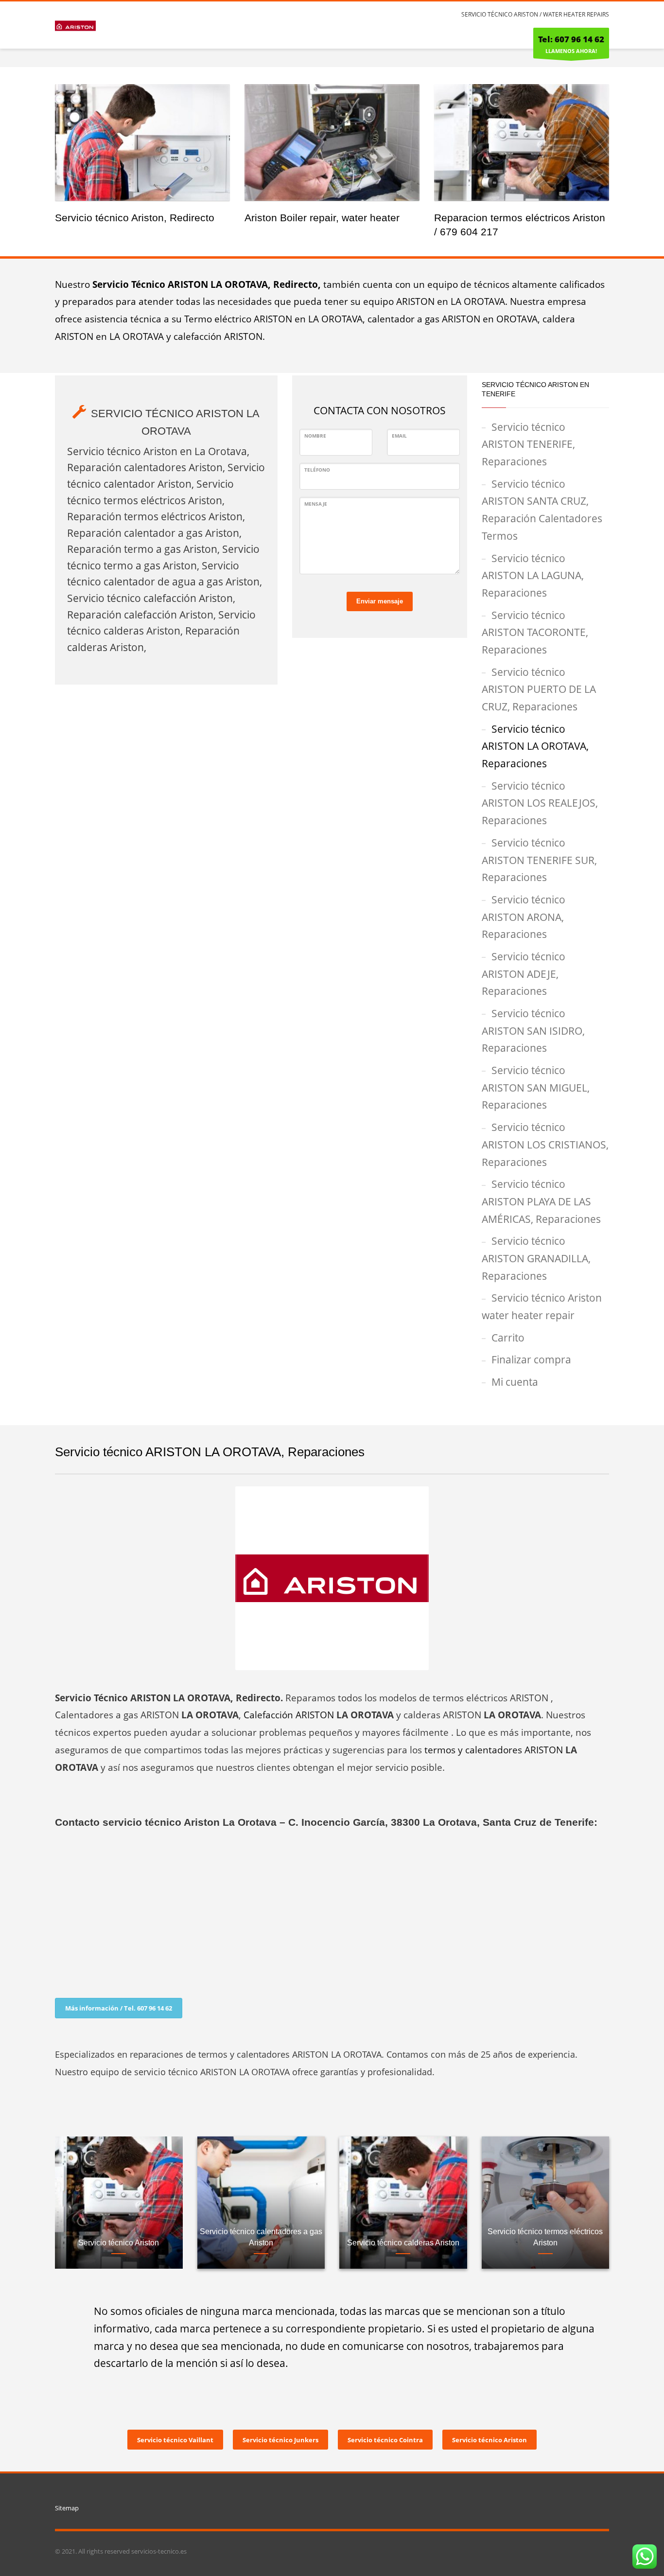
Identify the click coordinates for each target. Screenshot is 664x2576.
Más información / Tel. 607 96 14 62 (119, 2008)
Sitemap (67, 2508)
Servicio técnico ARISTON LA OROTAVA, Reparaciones (535, 746)
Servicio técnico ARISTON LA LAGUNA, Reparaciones (533, 575)
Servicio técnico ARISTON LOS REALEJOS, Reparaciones (540, 803)
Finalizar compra (531, 1359)
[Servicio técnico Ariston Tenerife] (142, 142)
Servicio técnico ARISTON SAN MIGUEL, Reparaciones (536, 1087)
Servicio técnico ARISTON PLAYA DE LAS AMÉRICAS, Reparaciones (541, 1201)
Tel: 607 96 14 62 (571, 39)
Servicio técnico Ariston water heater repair (542, 1306)
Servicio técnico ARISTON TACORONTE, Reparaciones (535, 632)
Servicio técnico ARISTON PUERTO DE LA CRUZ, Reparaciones (539, 689)
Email (399, 436)
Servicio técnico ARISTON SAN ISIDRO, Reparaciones (533, 1031)
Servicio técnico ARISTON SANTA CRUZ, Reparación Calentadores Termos (542, 510)
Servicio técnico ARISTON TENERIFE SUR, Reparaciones (539, 860)
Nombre (315, 436)
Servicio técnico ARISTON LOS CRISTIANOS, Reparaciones (545, 1144)
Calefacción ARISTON (289, 1715)
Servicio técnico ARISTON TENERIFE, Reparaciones (528, 444)
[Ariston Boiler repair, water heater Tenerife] (332, 142)
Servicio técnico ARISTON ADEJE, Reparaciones (524, 974)
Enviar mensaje (380, 601)
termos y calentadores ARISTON (494, 1750)
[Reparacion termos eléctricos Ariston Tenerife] (522, 142)
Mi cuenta (515, 1382)
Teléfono (317, 470)
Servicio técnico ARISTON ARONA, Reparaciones (524, 917)
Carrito (508, 1338)
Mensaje (316, 504)
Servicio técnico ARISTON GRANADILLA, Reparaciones (536, 1258)
